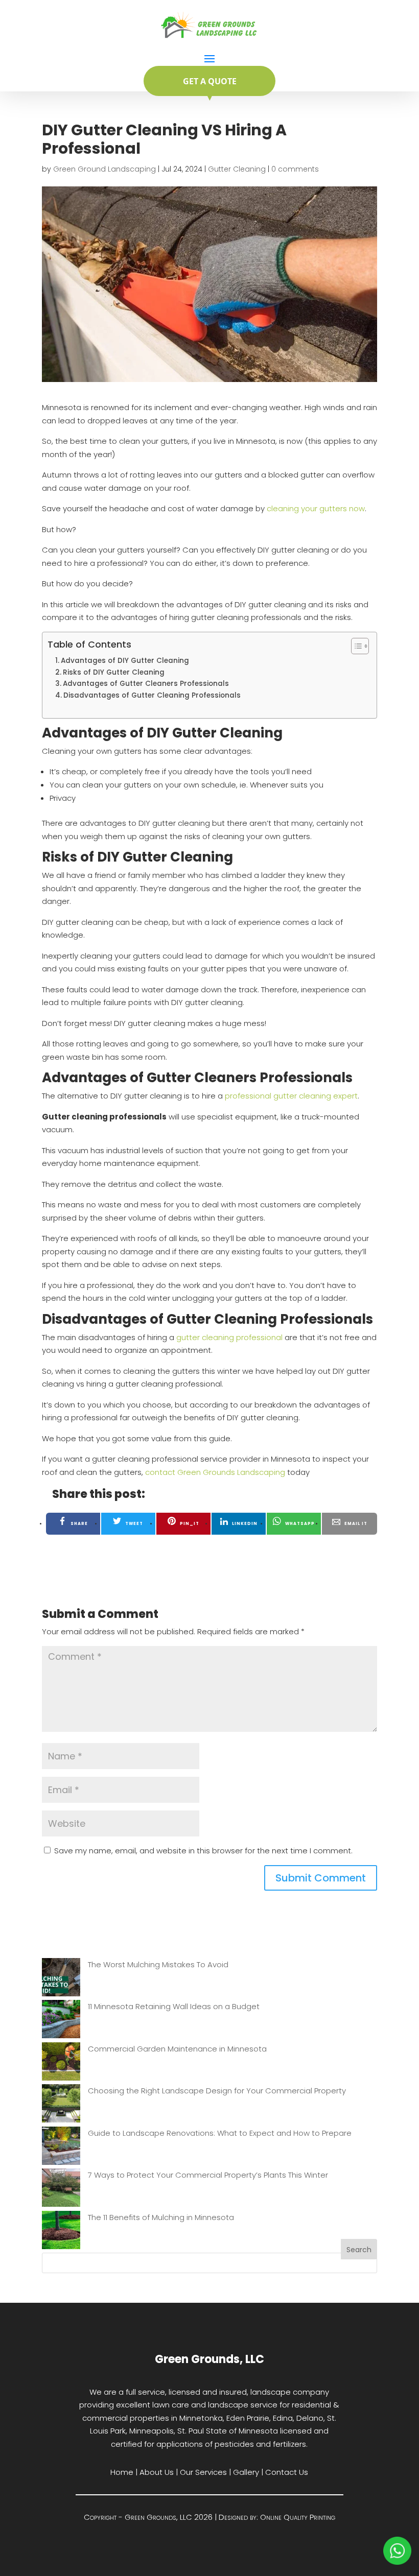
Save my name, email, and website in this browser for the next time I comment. (203, 1851)
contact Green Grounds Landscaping (215, 1472)
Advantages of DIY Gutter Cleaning (125, 661)
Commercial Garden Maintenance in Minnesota (177, 2049)
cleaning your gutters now (316, 508)
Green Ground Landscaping (104, 169)
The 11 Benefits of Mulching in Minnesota (161, 2217)
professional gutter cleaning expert (291, 1096)
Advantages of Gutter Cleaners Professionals (146, 684)
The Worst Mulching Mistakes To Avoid (158, 1964)
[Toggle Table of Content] (355, 646)
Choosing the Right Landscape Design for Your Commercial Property (217, 2091)
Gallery (246, 2472)
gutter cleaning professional (229, 1337)
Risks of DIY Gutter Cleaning (114, 672)
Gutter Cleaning (237, 169)
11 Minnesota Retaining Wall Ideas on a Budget (174, 2006)
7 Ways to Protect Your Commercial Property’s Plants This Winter (208, 2175)
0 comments (295, 169)
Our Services (203, 2472)
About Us (157, 2472)
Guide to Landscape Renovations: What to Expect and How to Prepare (220, 2133)
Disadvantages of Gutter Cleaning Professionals (152, 695)
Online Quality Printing (298, 2517)
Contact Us (287, 2472)
